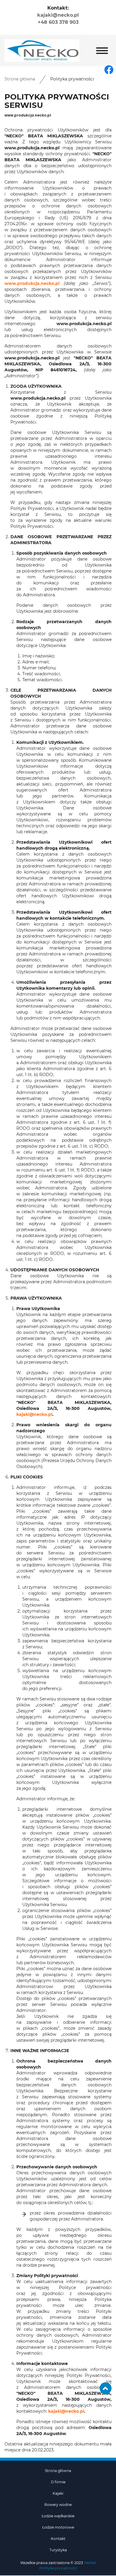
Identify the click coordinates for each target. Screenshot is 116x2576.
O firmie (58, 2482)
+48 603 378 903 (58, 22)
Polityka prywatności (58, 2568)
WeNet (90, 2563)
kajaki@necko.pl (58, 15)
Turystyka (58, 2550)
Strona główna (20, 79)
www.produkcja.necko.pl (32, 284)
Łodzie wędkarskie (58, 2516)
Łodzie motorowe (58, 2527)
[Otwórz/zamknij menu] (102, 51)
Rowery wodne (58, 2505)
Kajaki (58, 2493)
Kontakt (58, 2539)
